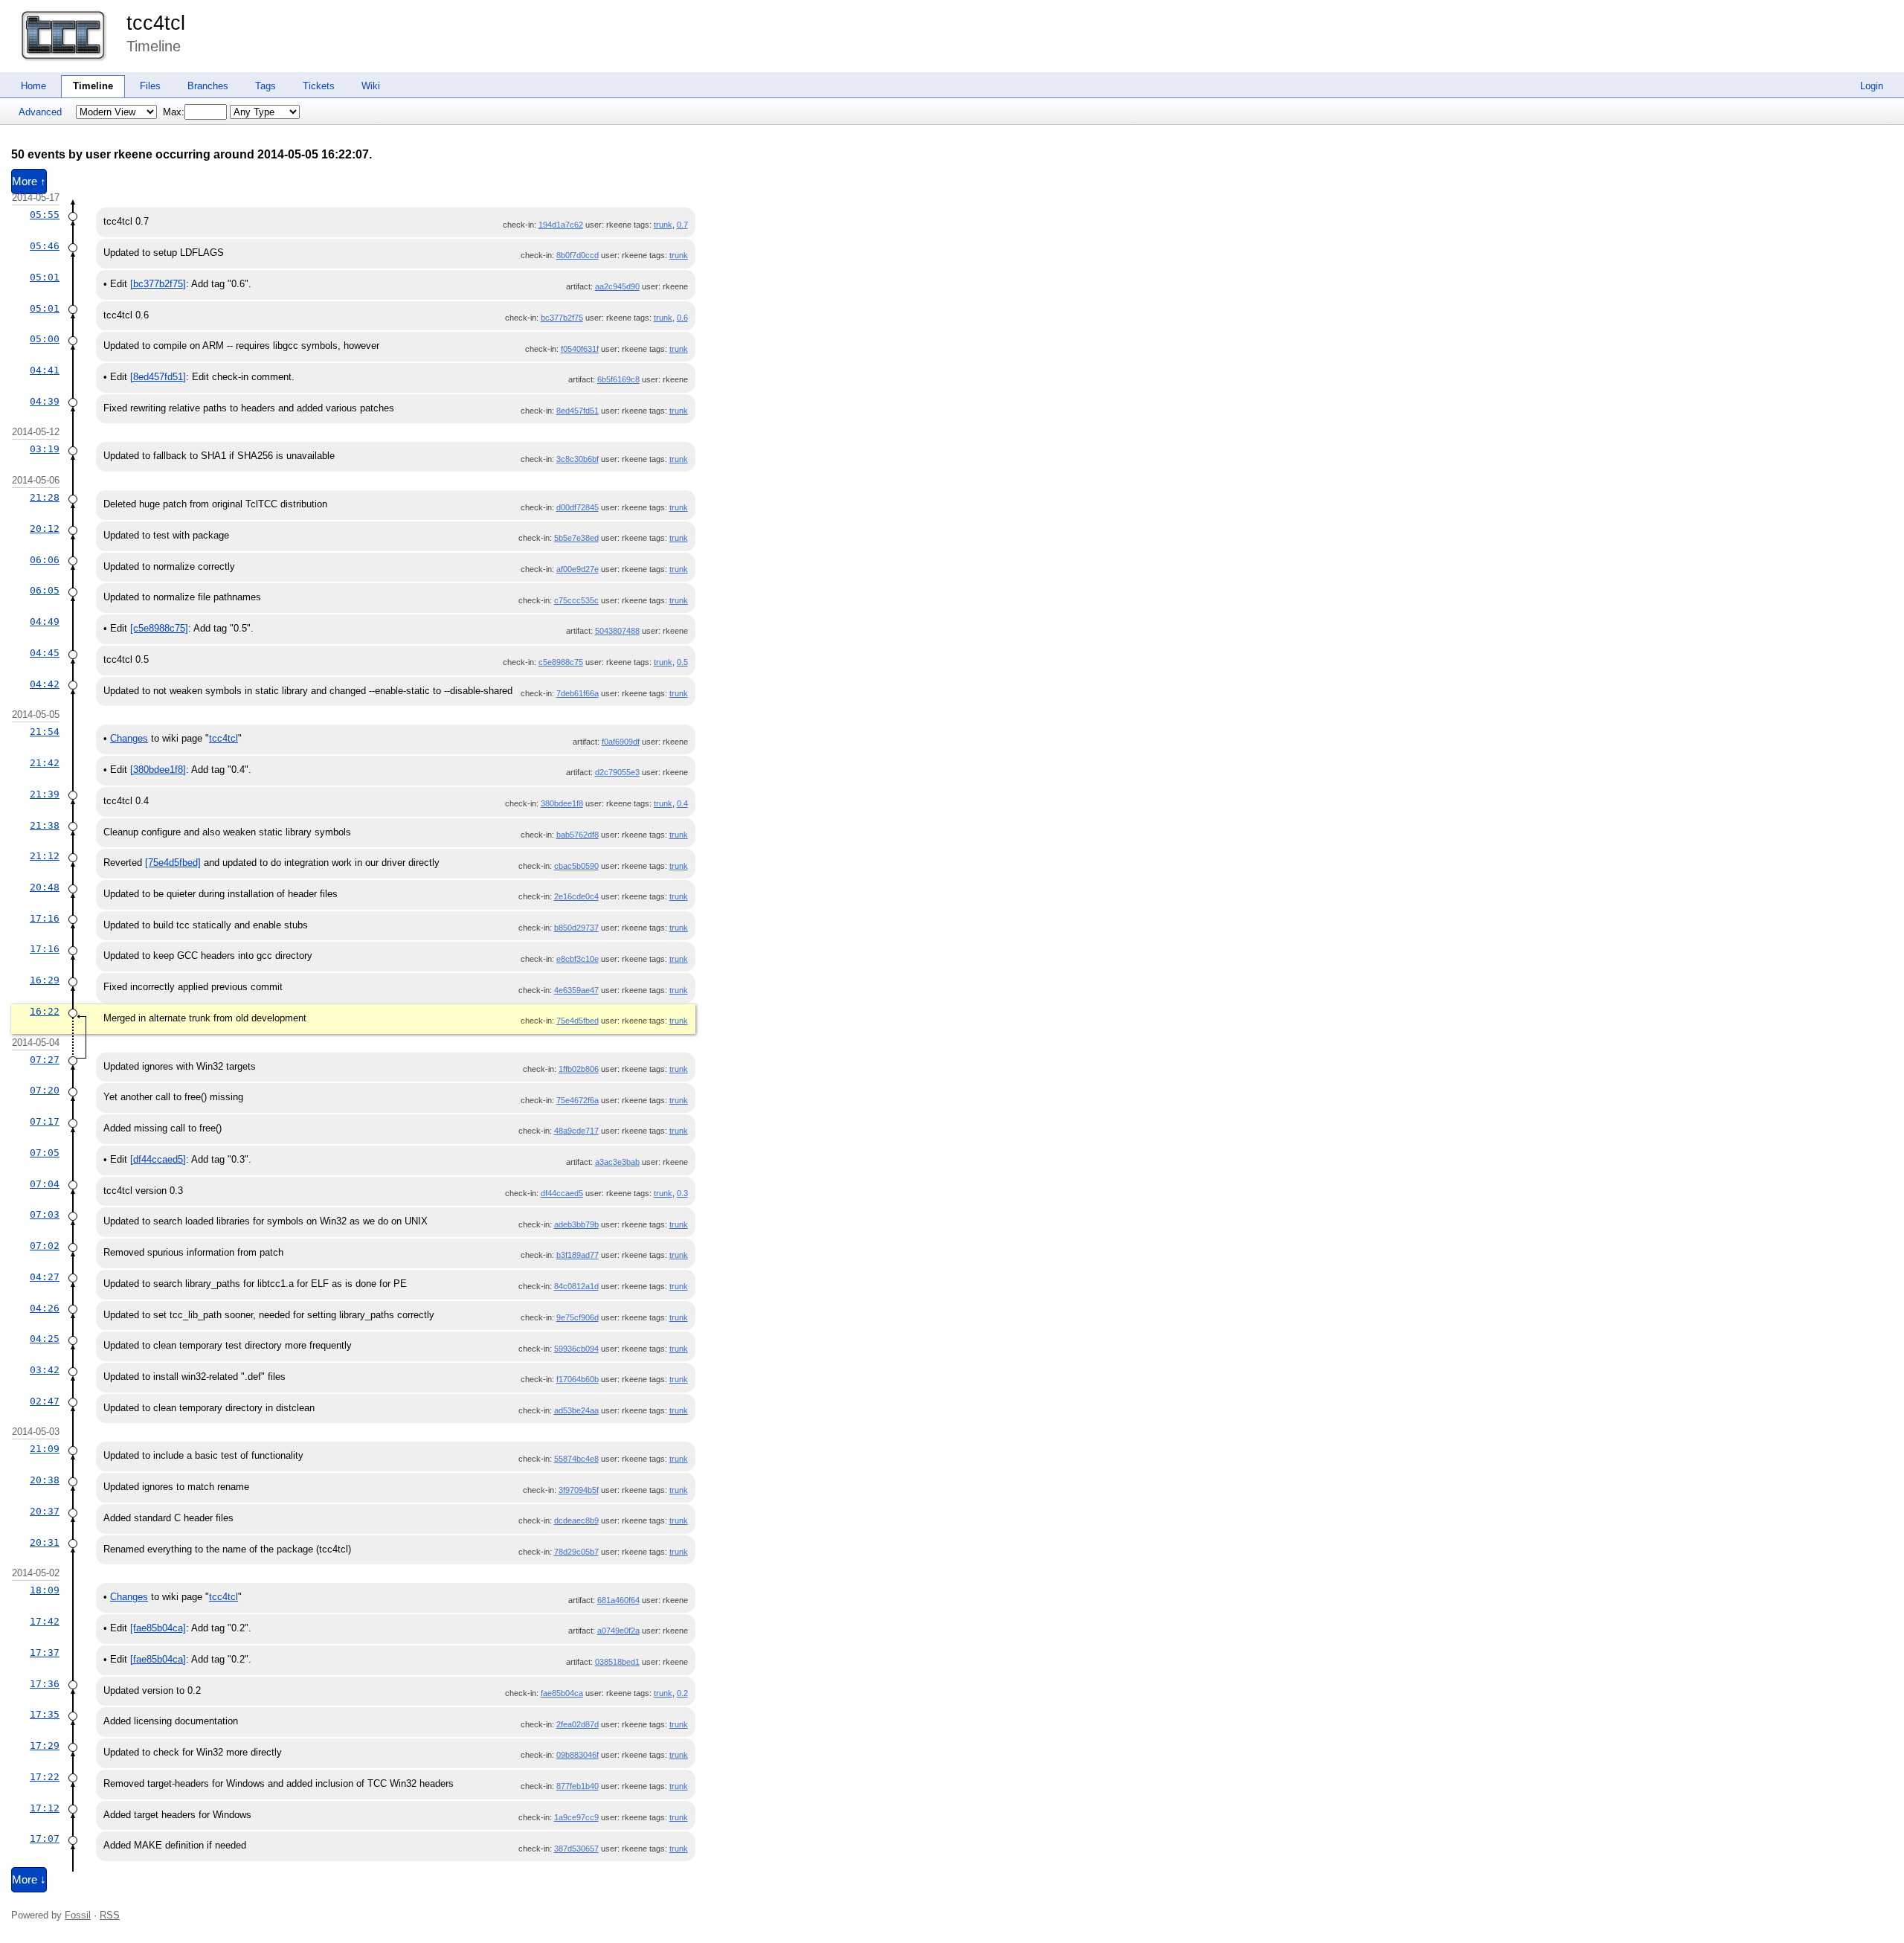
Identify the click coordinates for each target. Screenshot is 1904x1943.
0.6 (682, 318)
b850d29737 (576, 928)
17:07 (45, 1838)
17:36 (45, 1684)
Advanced (40, 112)
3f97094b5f (579, 1490)
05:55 (45, 215)
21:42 (45, 763)
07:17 (45, 1121)
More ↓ (29, 1880)
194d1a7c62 (561, 225)
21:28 (45, 497)
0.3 (682, 1193)
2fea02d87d (578, 1724)
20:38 (45, 1480)
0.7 (682, 225)
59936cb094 (576, 1349)
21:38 (45, 825)
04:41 (45, 370)
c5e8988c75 (561, 662)
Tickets (319, 86)
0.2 (682, 1693)
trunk (663, 225)
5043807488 (617, 631)
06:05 (45, 590)
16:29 (45, 980)
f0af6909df (621, 742)
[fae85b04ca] (158, 1628)
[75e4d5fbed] (173, 863)
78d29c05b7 (576, 1552)
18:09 (45, 1590)
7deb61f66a (578, 693)
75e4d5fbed (578, 1021)
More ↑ (29, 182)
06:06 (45, 560)
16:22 (45, 1011)
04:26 (45, 1308)
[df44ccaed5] (158, 1159)
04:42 (45, 684)
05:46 (45, 246)
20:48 (45, 887)
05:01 (45, 277)
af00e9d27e (578, 569)
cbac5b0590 (576, 866)
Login (1872, 86)
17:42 (45, 1621)
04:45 (45, 653)
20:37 (45, 1511)
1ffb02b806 (579, 1069)
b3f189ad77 (578, 1255)
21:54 (45, 732)
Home (33, 86)
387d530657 (576, 1849)
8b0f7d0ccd (578, 255)
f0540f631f (580, 349)
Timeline (93, 86)
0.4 (682, 803)
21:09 (45, 1449)
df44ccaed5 (562, 1193)
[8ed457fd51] (158, 377)
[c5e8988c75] (159, 628)
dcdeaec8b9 (576, 1520)
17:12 (45, 1808)
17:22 (45, 1777)
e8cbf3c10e (578, 959)
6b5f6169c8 (618, 379)
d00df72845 (578, 507)
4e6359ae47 (576, 990)
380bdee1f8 (562, 803)
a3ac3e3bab (617, 1162)
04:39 (45, 401)
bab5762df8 (578, 835)
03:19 (45, 449)
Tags (266, 86)
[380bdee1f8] (158, 770)
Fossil (78, 1915)
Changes (129, 738)
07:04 (45, 1184)
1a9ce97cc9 (576, 1817)
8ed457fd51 (578, 411)
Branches (208, 86)
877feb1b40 (578, 1786)
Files (150, 86)
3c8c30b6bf (578, 459)
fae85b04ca (562, 1693)
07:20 (45, 1090)
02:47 (45, 1401)
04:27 (45, 1277)
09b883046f (578, 1755)
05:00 (45, 339)
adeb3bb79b (576, 1224)
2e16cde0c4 (576, 896)
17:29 (45, 1746)
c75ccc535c (576, 600)
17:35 (45, 1714)
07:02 (45, 1246)
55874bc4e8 (576, 1459)
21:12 (45, 856)
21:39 (45, 794)
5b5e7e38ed (576, 538)
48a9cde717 (576, 1131)
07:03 (45, 1214)
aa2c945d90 (617, 286)
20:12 (45, 529)
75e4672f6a (578, 1100)
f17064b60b (578, 1379)
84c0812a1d (576, 1286)
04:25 (45, 1339)
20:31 (45, 1542)
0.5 (682, 662)
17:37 (45, 1653)
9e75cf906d (578, 1317)
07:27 (45, 1060)
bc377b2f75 (562, 318)
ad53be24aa (576, 1410)
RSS (110, 1915)
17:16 (45, 918)
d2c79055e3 (617, 772)
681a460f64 (618, 1600)
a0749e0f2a (618, 1631)
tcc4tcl (156, 23)
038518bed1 (617, 1662)
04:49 (45, 622)
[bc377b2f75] (158, 284)
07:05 (45, 1153)
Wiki (371, 86)
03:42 (45, 1370)
